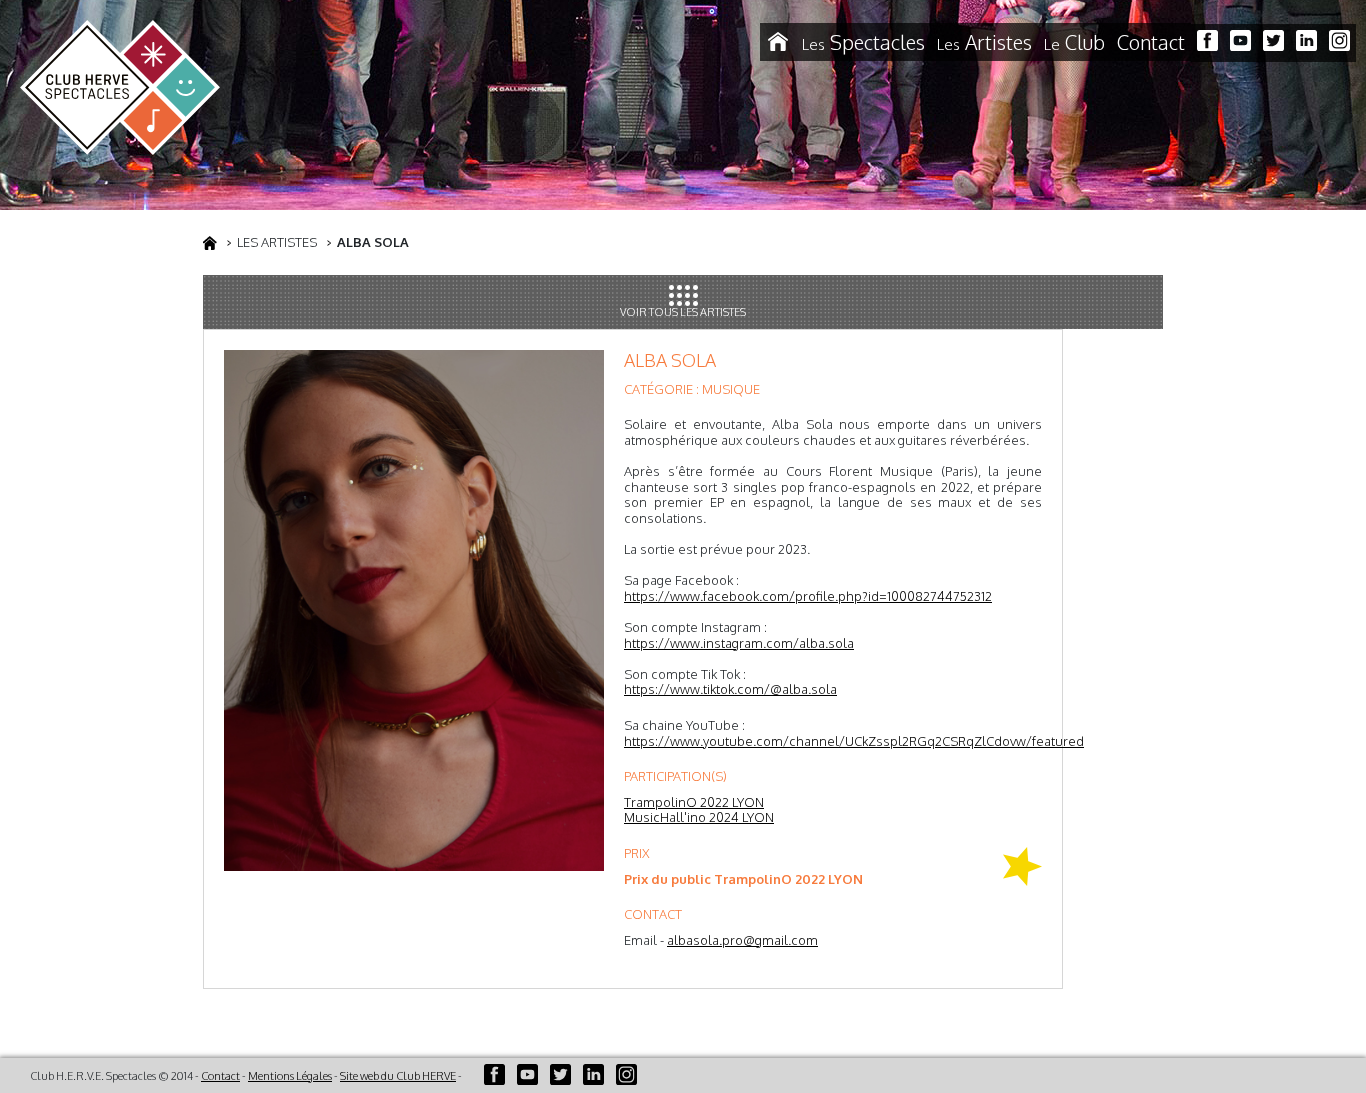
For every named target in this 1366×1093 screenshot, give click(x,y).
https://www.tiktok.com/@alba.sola (730, 689)
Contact (1151, 42)
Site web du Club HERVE (398, 1076)
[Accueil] (778, 42)
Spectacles (863, 42)
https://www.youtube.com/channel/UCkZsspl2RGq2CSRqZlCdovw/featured (854, 741)
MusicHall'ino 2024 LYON (699, 817)
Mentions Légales (290, 1076)
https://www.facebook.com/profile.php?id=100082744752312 (808, 596)
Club (1074, 42)
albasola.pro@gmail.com (742, 940)
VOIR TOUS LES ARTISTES (683, 312)
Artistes (984, 42)
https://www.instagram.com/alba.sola (739, 643)
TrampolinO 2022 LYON (694, 802)
